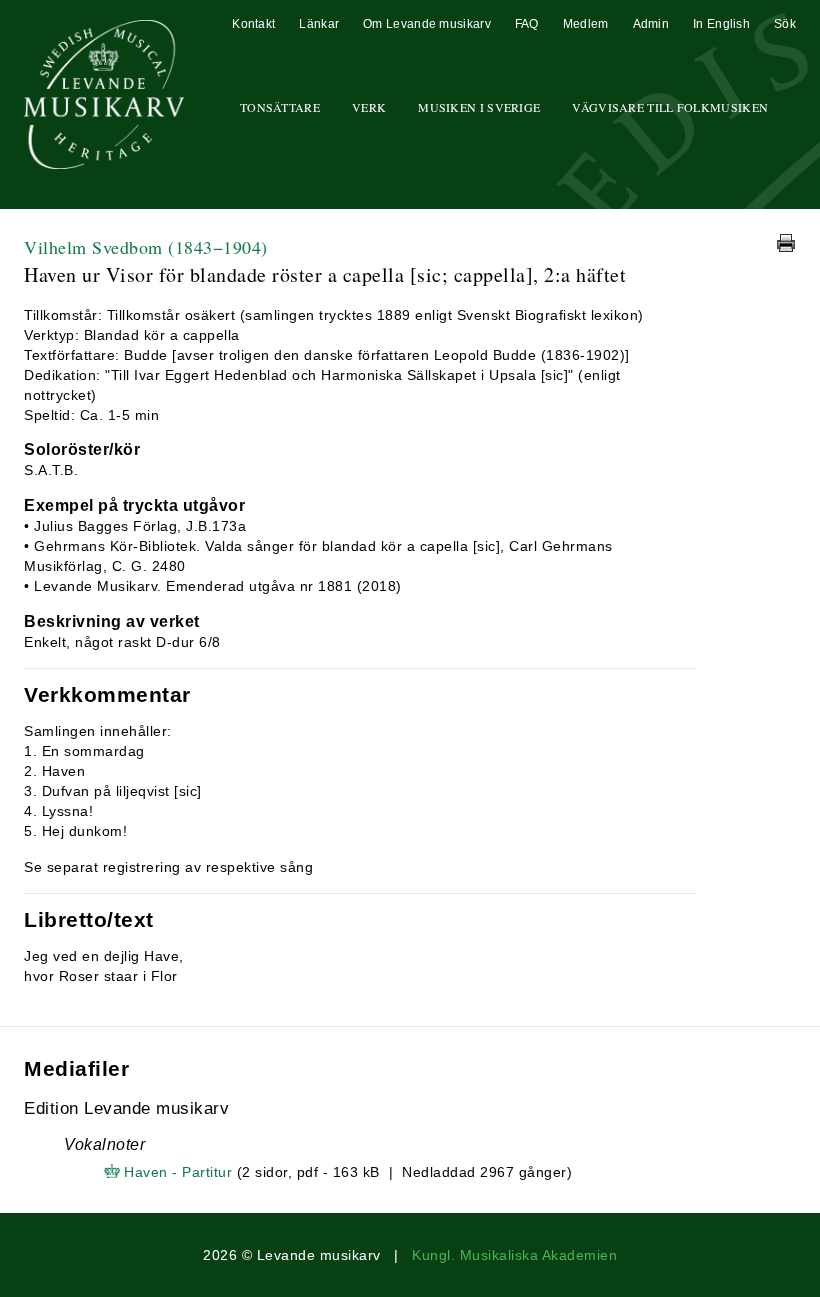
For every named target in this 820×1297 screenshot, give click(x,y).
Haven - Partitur (178, 1172)
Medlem (586, 24)
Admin (651, 24)
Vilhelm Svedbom (146, 247)
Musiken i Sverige (479, 107)
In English (721, 24)
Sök (785, 24)
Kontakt (253, 24)
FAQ (527, 24)
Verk (369, 107)
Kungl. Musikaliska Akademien (514, 1255)
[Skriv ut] (786, 243)
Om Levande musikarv (427, 24)
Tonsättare (280, 107)
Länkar (319, 24)
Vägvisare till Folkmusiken (670, 107)
